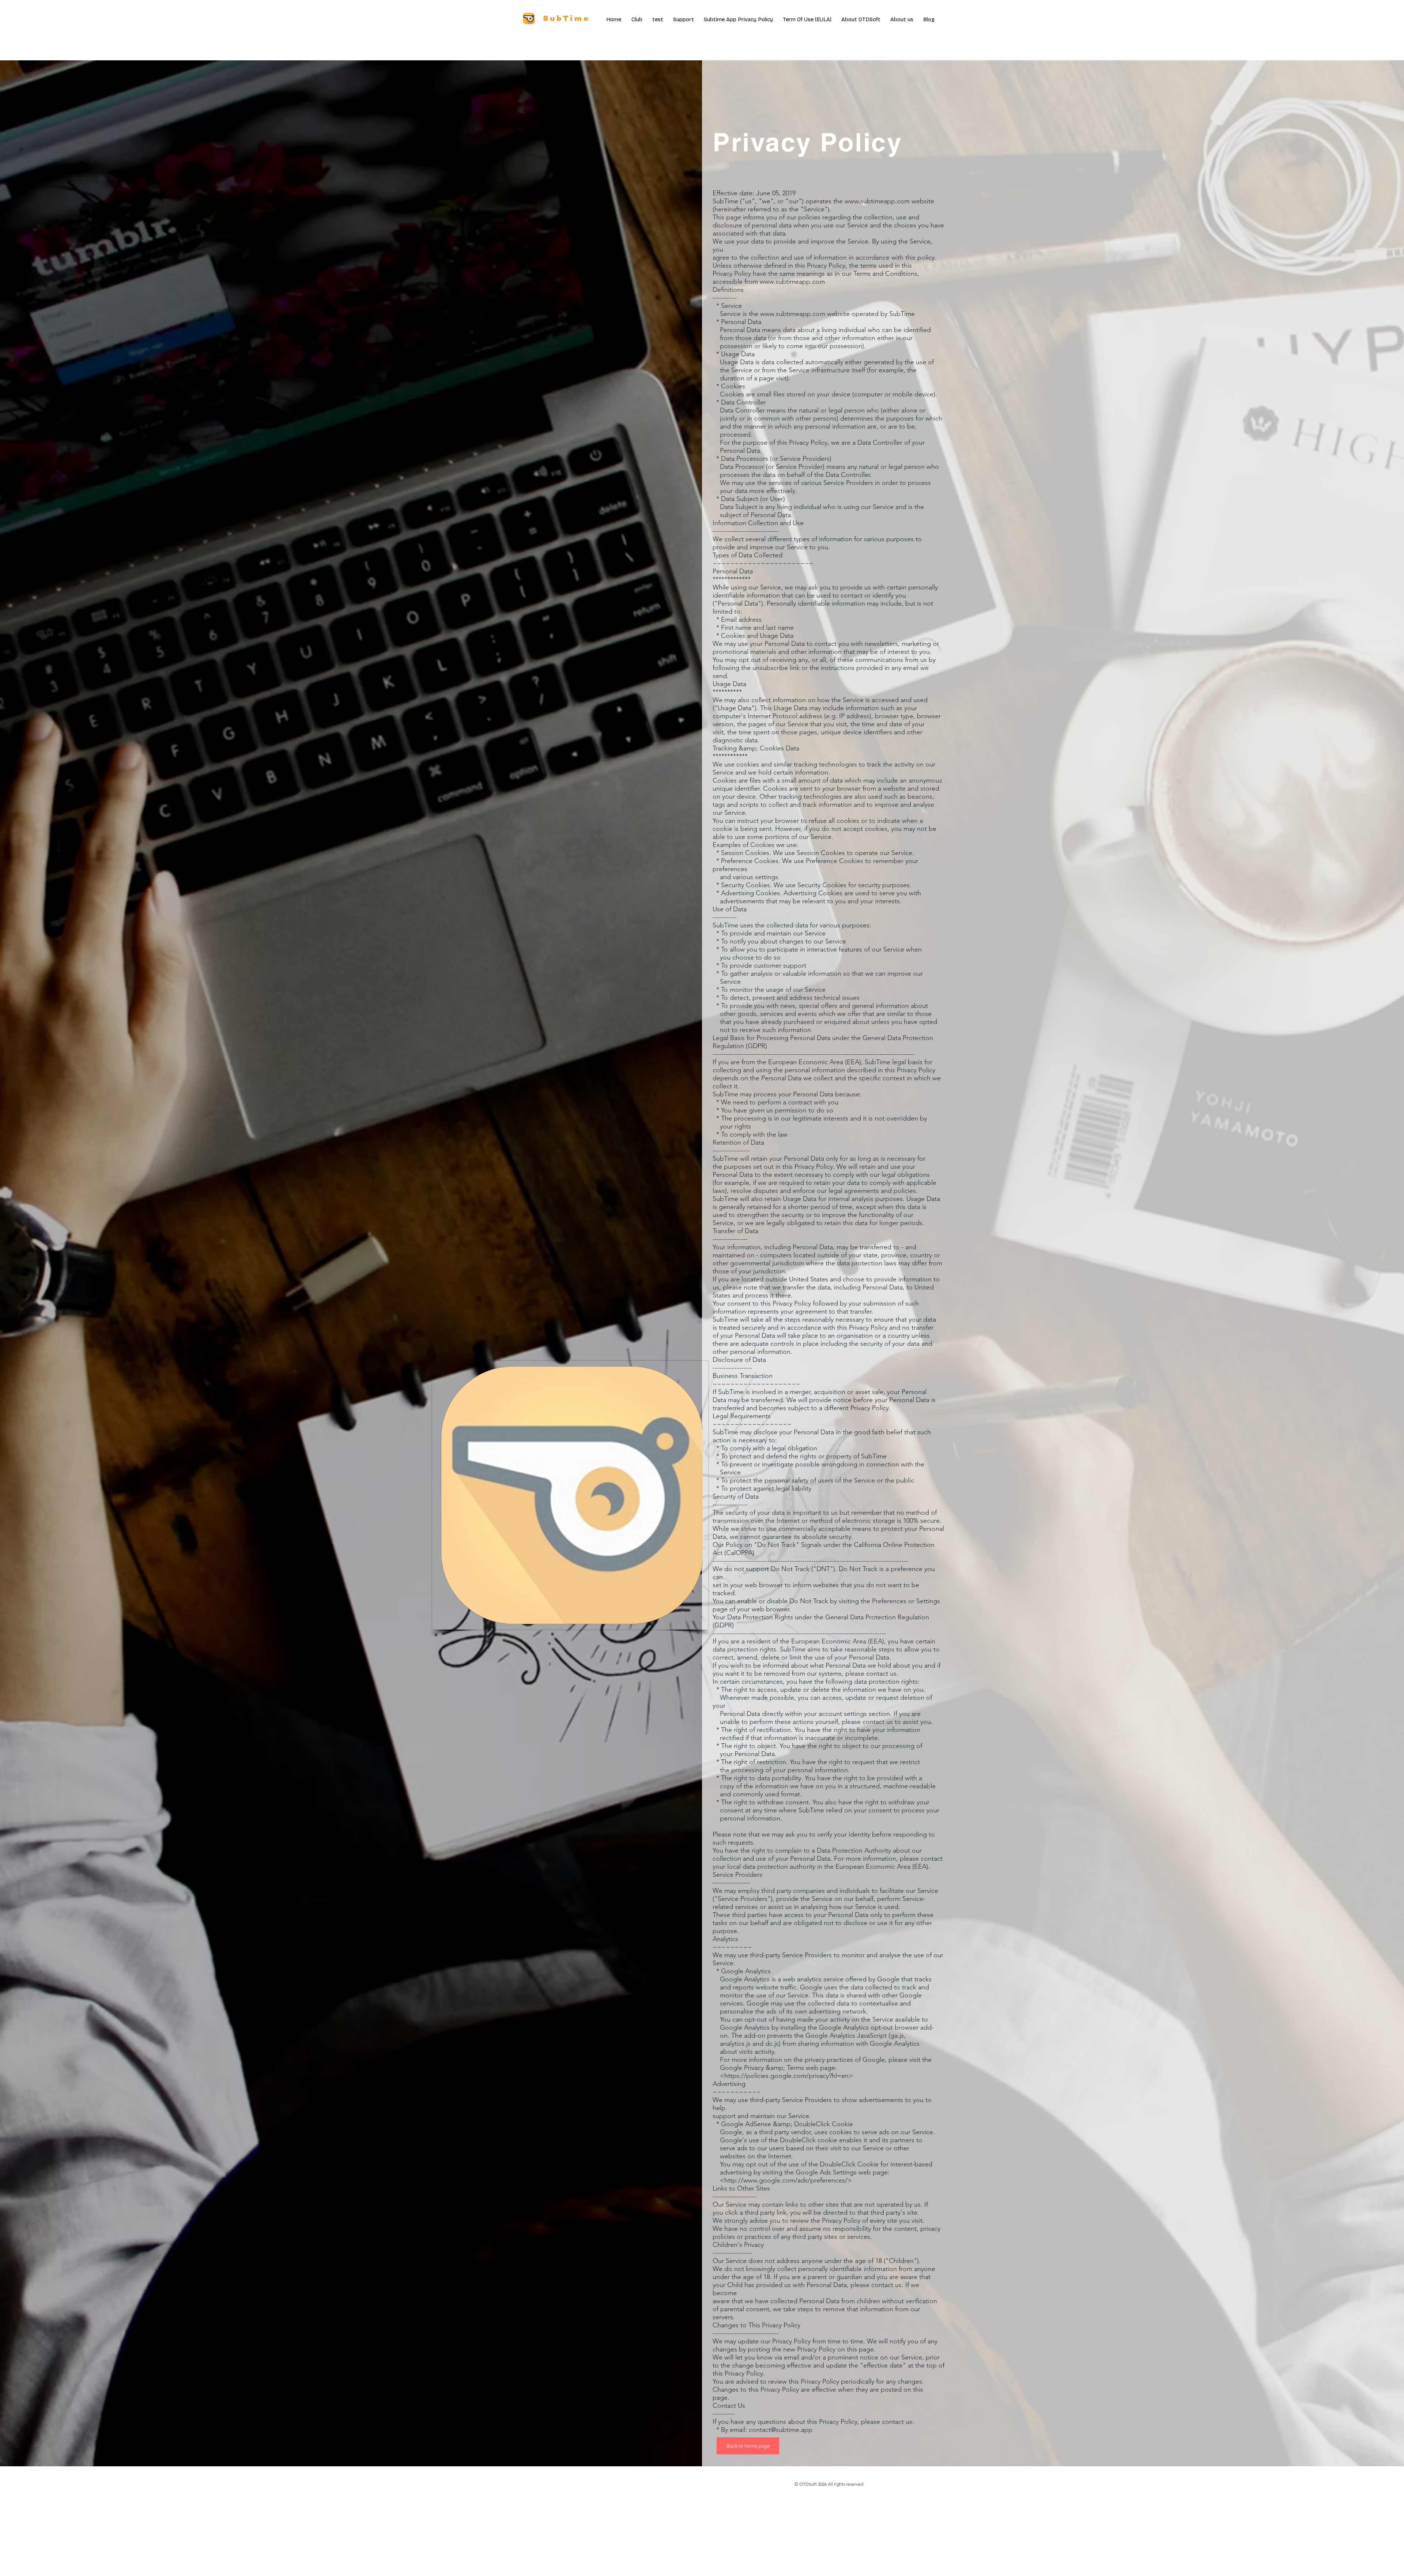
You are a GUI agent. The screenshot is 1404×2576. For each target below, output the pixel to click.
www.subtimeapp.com (877, 201)
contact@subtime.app (781, 2430)
